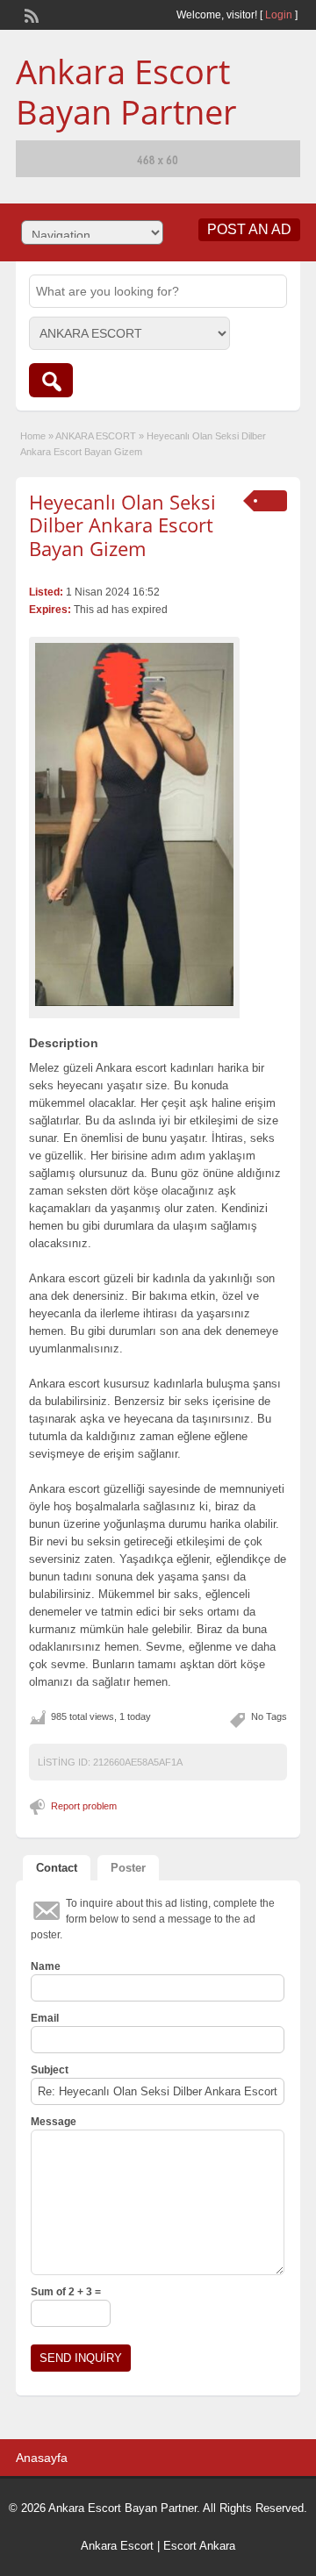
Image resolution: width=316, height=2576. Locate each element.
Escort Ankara (199, 2546)
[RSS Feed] (30, 14)
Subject (50, 2070)
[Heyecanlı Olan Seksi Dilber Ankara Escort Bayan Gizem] (134, 824)
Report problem (84, 1806)
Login (279, 15)
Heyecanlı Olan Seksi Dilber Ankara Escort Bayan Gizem (122, 525)
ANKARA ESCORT (96, 436)
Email (45, 2018)
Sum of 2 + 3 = (66, 2292)
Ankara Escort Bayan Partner (126, 91)
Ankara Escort (117, 2546)
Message (54, 2122)
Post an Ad (249, 229)
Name (46, 1966)
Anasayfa (42, 2458)
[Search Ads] (51, 380)
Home (33, 436)
